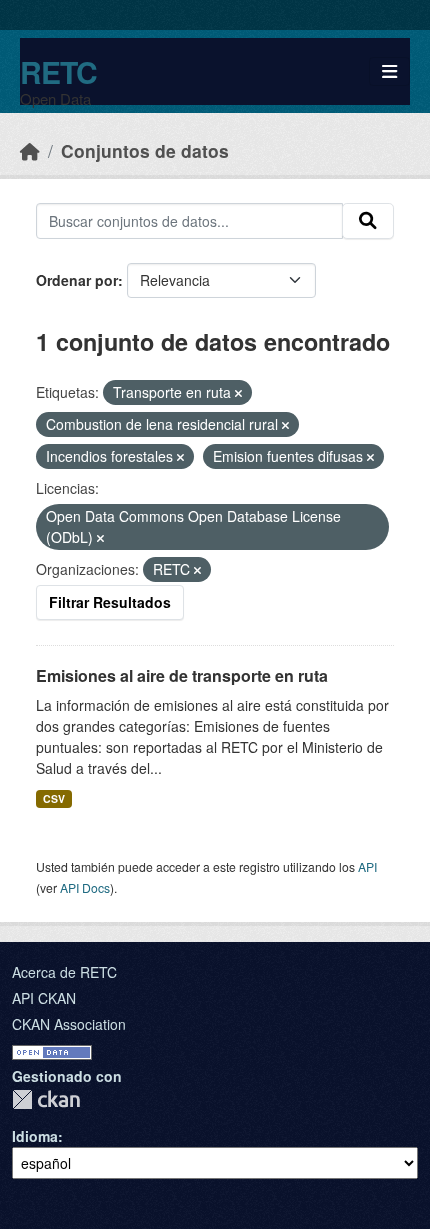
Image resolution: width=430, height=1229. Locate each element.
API (367, 866)
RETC (58, 71)
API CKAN (44, 998)
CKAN (46, 1099)
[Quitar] (238, 393)
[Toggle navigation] (389, 71)
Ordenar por (77, 280)
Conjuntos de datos (145, 150)
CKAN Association (69, 1024)
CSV (54, 798)
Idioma (35, 1136)
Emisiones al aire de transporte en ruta (182, 675)
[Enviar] (368, 221)
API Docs (85, 887)
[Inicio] (30, 150)
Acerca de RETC (64, 972)
